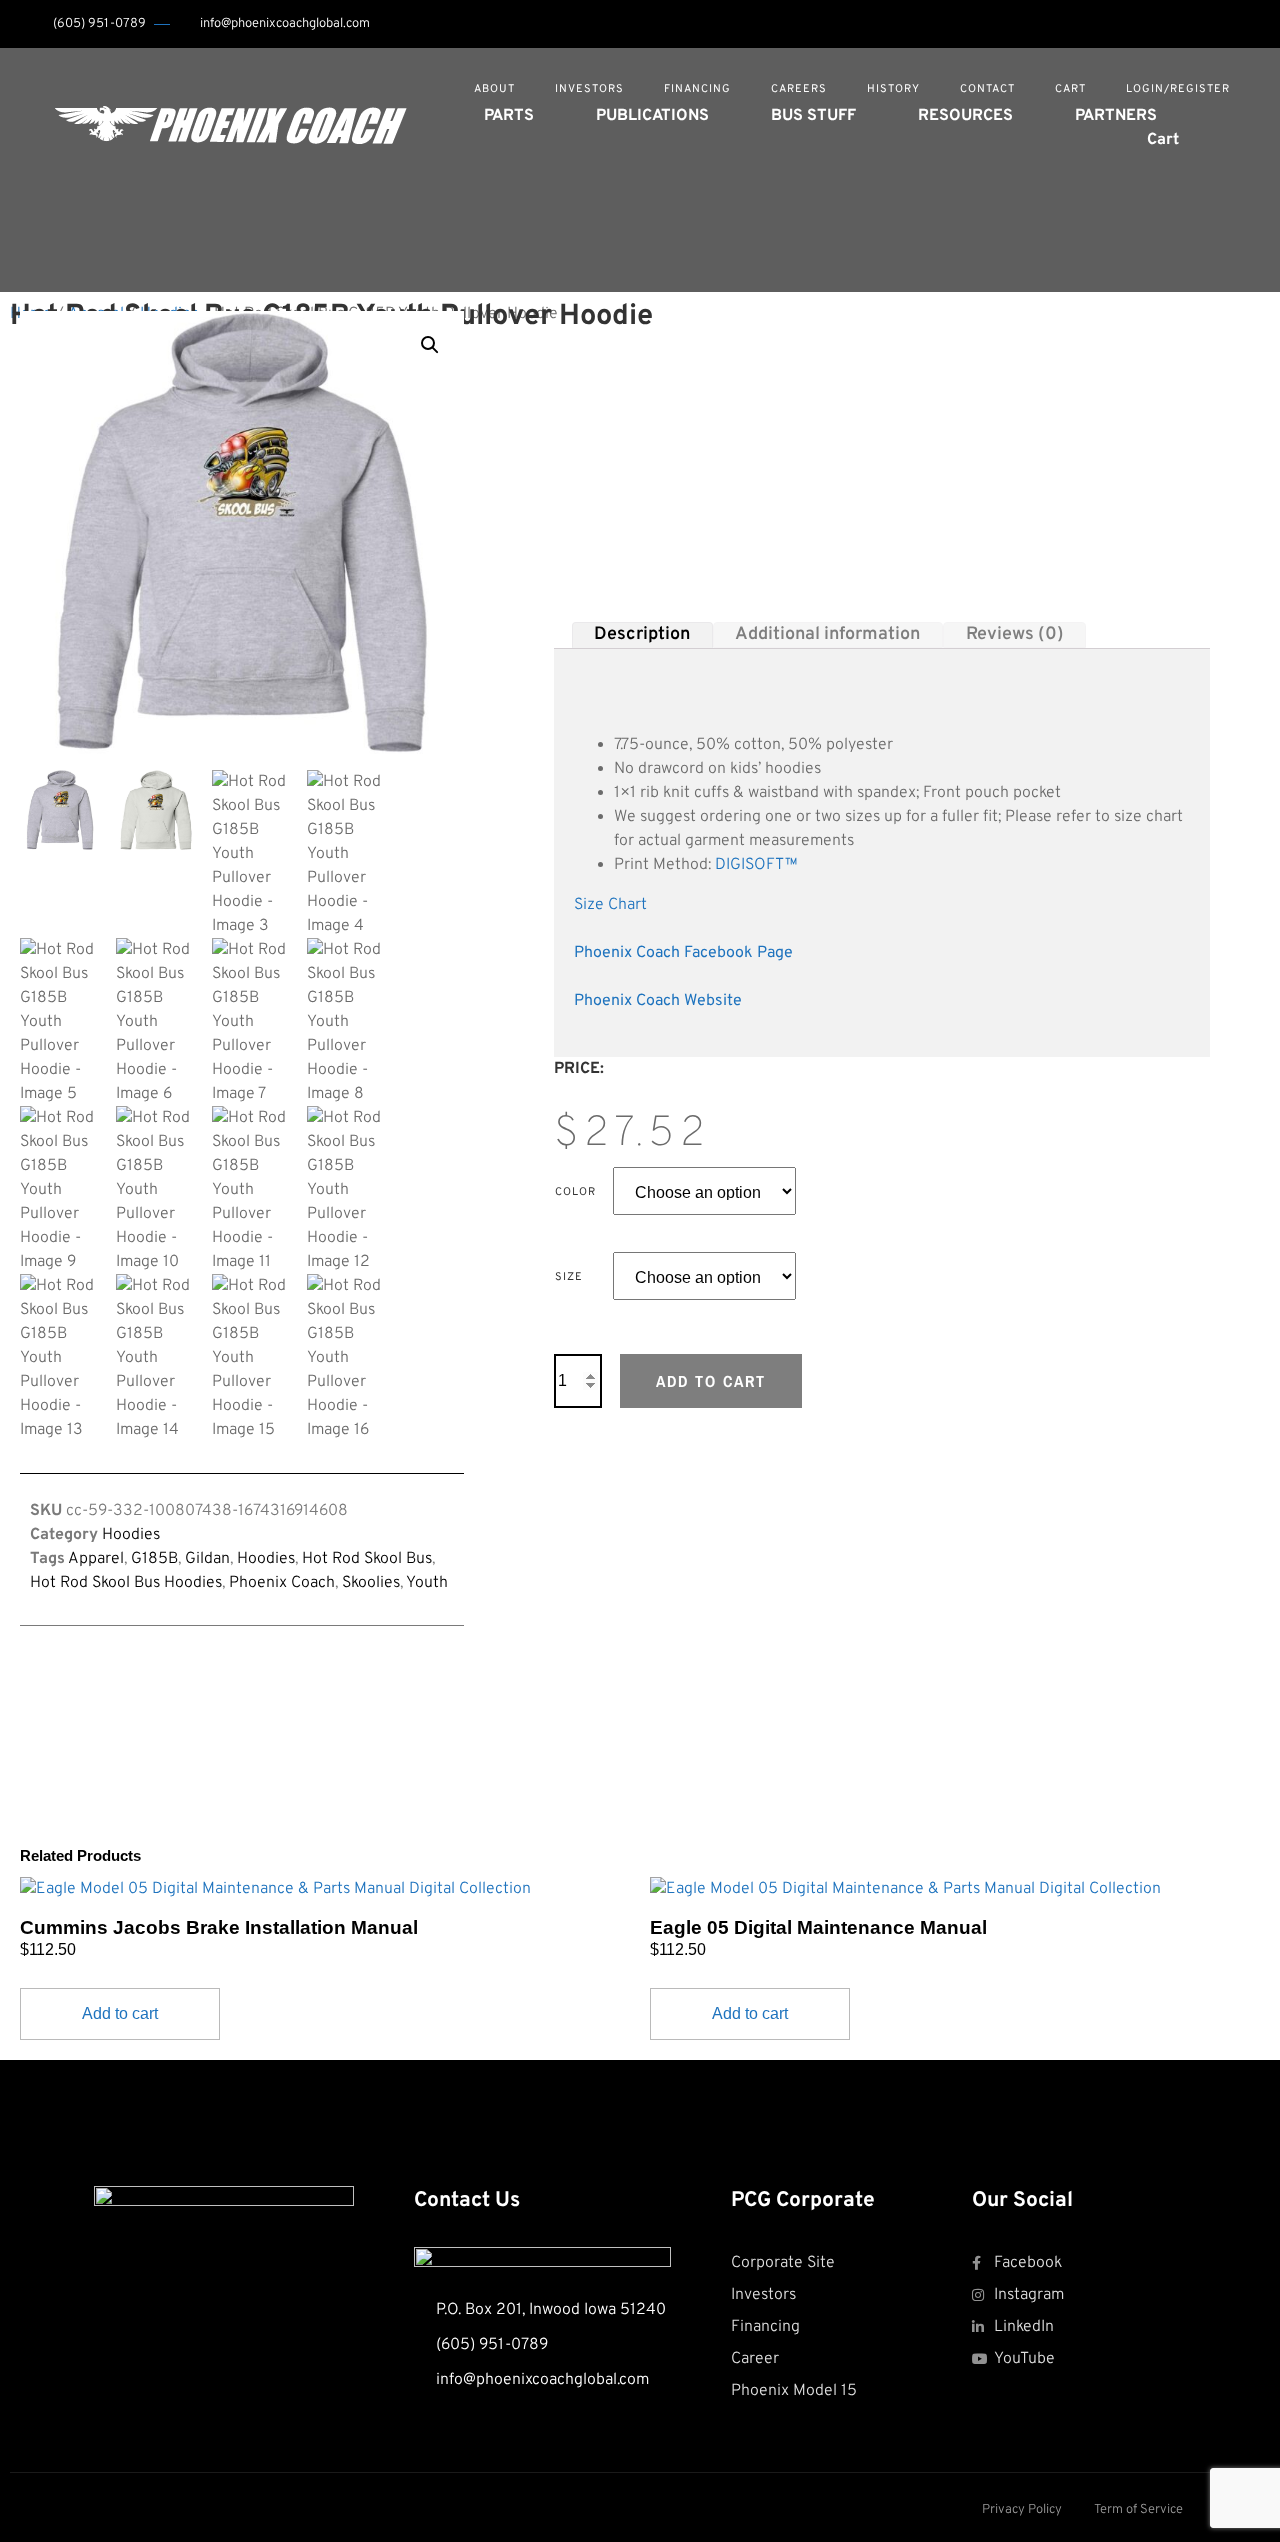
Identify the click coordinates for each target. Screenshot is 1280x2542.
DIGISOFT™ (756, 865)
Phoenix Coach (282, 1583)
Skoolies (371, 1583)
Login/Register (1178, 89)
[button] (1231, 124)
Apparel (96, 1559)
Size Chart (610, 905)
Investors (589, 89)
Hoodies (131, 1535)
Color (575, 1192)
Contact (987, 89)
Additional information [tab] (827, 634)
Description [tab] (642, 634)
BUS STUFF (813, 116)
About (494, 89)
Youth (427, 1583)
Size (569, 1277)
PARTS (509, 116)
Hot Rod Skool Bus (367, 1559)
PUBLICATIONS (652, 116)
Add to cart (711, 1381)
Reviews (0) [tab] (1015, 634)
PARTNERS (1116, 116)
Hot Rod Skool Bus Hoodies (126, 1583)
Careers (799, 89)
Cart (1070, 89)
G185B (154, 1559)
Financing (697, 89)
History (893, 89)
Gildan (207, 1559)
